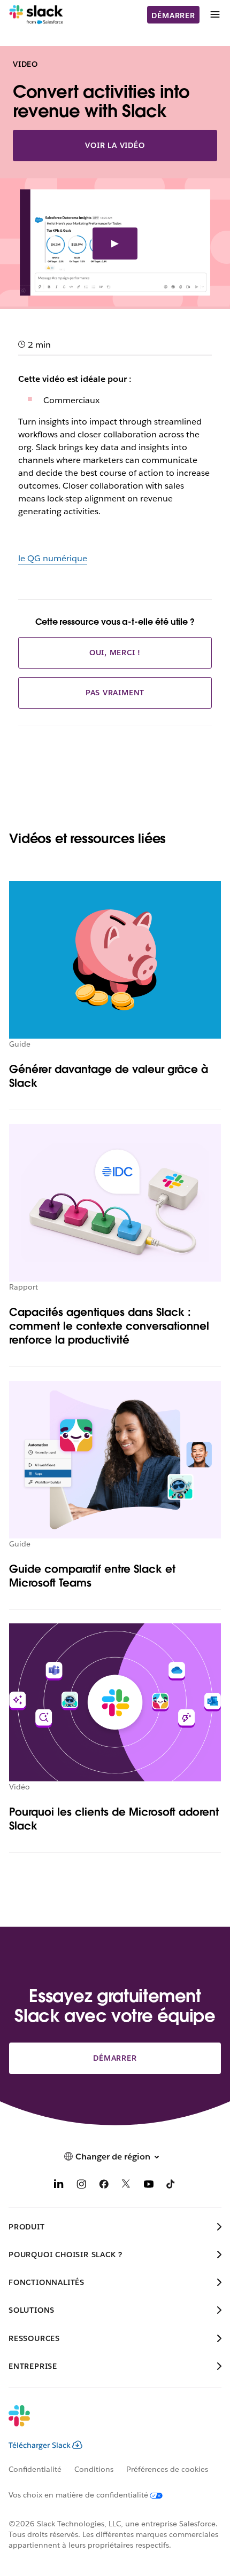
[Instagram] (81, 2186)
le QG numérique (53, 558)
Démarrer (173, 15)
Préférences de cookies (167, 2469)
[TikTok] (171, 2186)
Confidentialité (35, 2469)
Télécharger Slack (40, 2445)
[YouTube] (149, 2186)
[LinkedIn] (59, 2186)
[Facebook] (104, 2186)
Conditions (94, 2469)
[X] (126, 2186)
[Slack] (36, 15)
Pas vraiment (115, 693)
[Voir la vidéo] (115, 244)
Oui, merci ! (115, 653)
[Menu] (214, 15)
